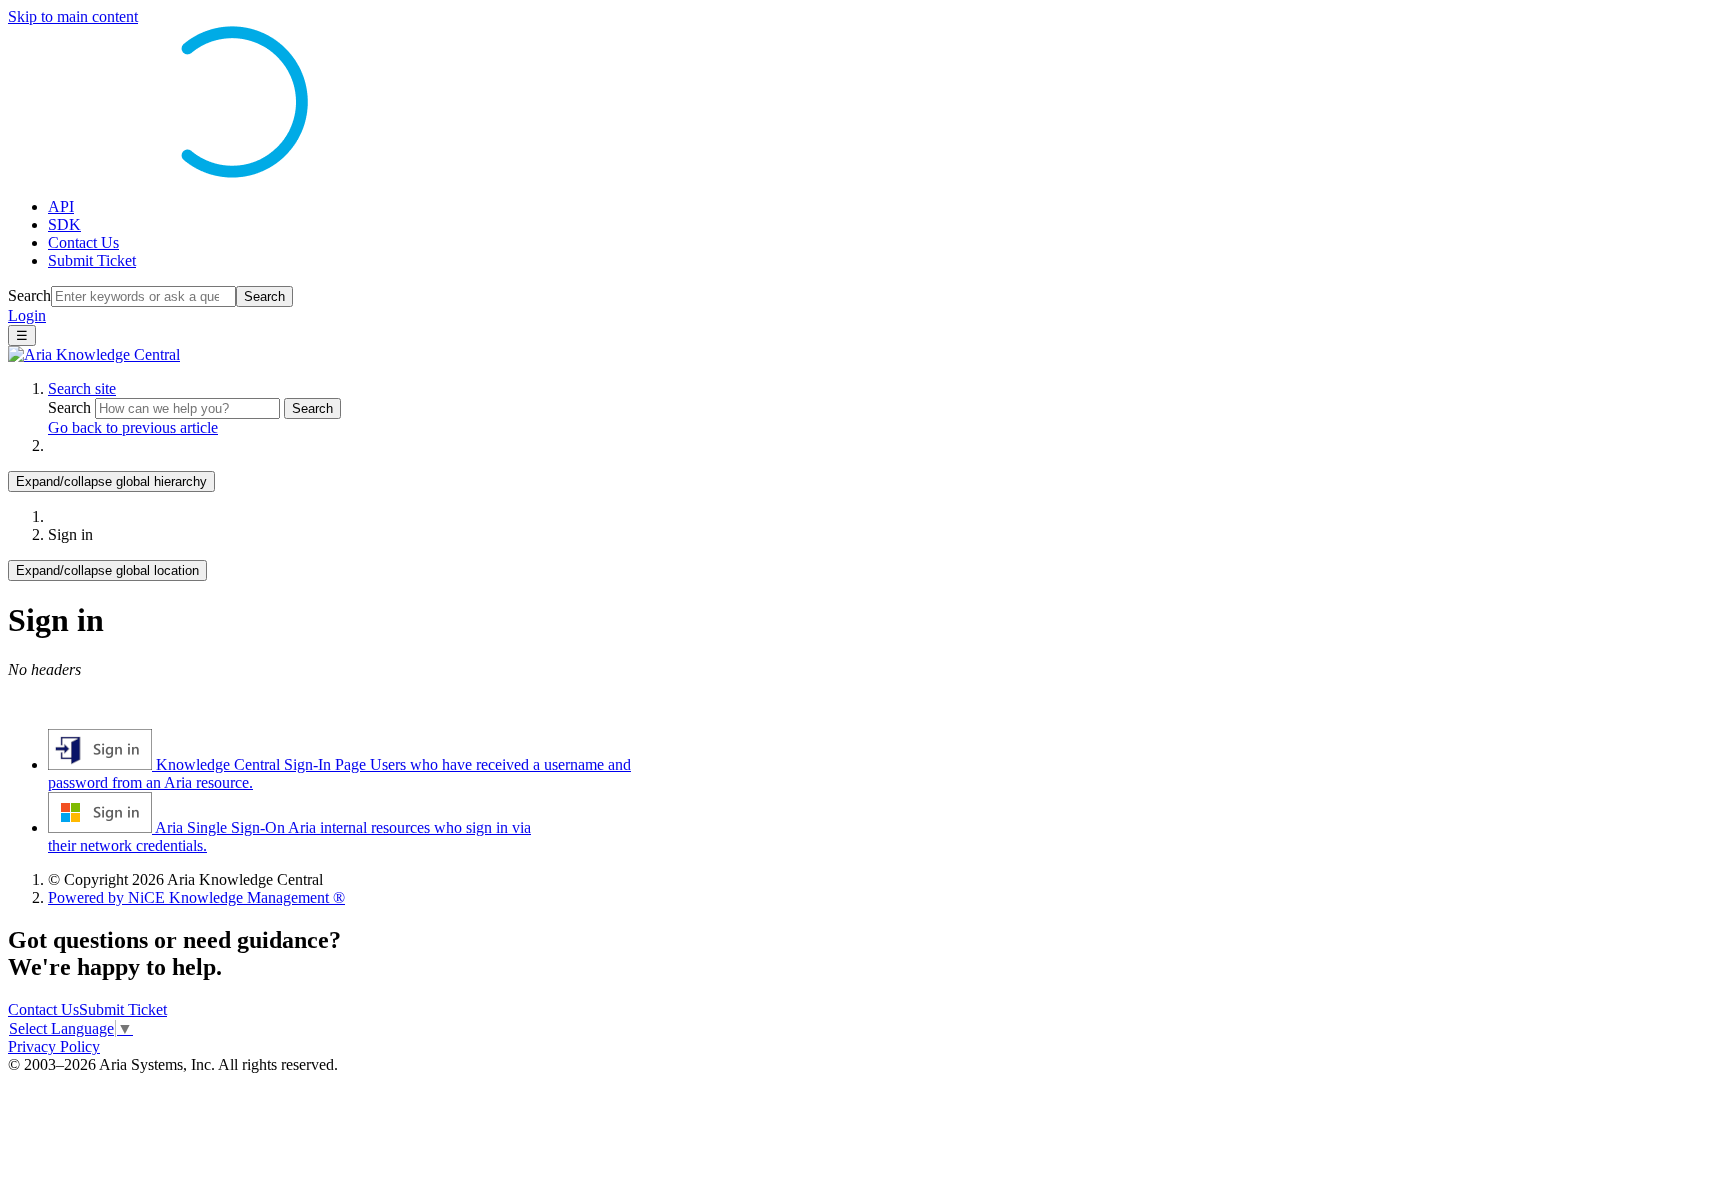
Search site (82, 388)
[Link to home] (94, 354)
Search (29, 295)
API (61, 206)
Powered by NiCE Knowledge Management (196, 897)
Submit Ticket (92, 260)
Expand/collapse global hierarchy (111, 481)
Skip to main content (73, 16)
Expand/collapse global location (107, 570)
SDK (64, 224)
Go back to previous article (133, 427)
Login (27, 315)
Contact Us (83, 242)
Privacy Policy (54, 1046)
